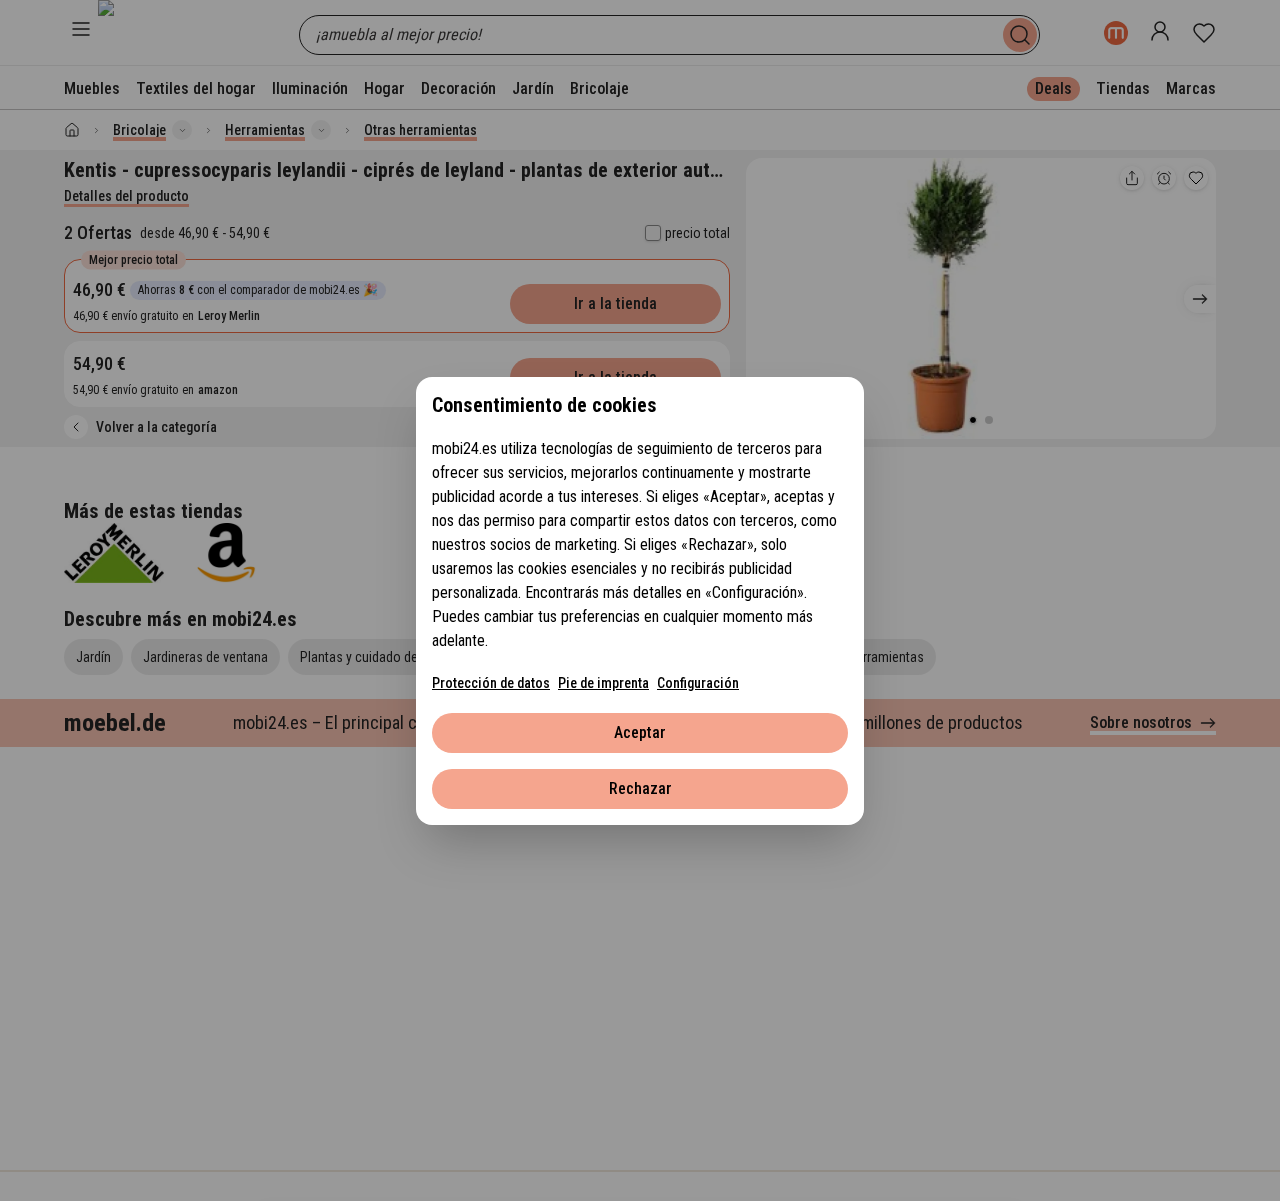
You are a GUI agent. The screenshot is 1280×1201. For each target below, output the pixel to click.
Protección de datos (491, 683)
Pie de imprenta (603, 683)
